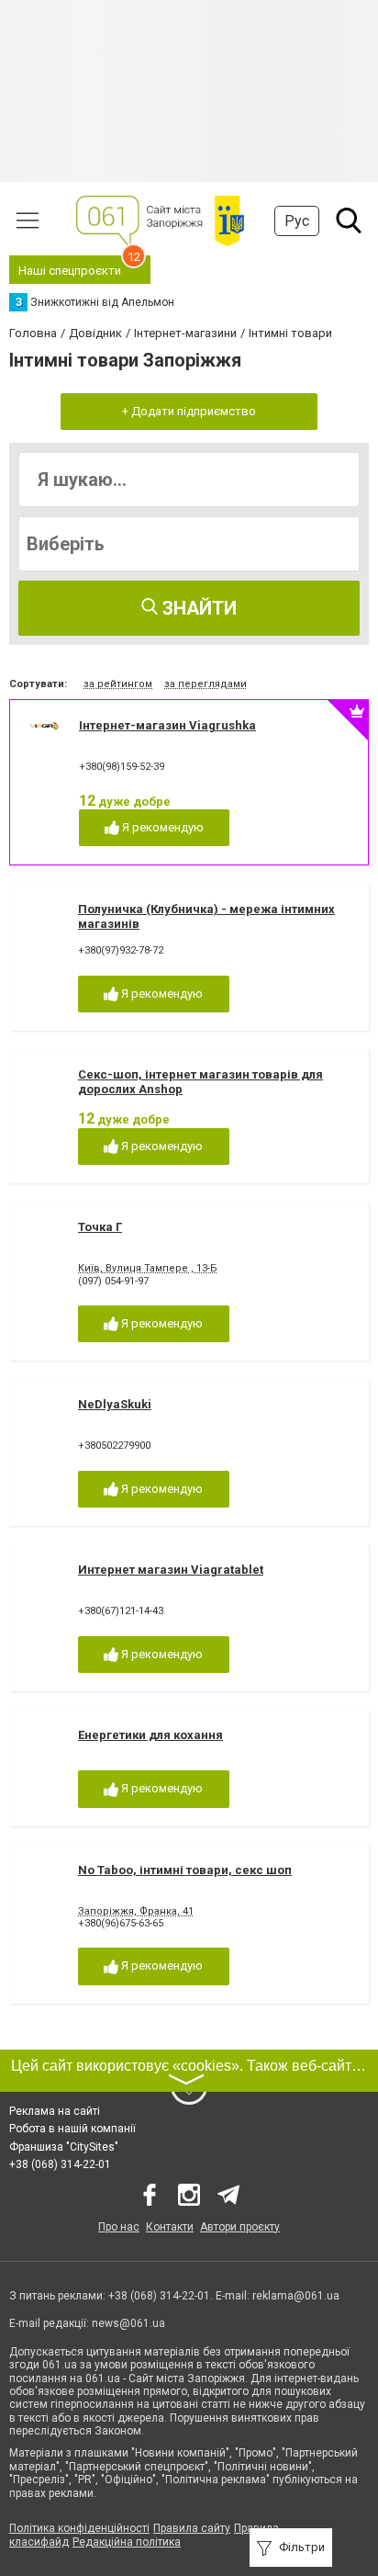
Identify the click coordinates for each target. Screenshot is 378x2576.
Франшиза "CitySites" (64, 2147)
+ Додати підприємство (189, 411)
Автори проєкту (240, 2227)
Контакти (170, 2227)
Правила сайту (192, 2528)
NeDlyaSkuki (115, 1404)
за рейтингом (118, 684)
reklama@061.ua (296, 2296)
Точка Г (100, 1227)
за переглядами (206, 684)
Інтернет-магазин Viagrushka (167, 725)
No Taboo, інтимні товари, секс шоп (185, 1870)
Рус (297, 221)
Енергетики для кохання (150, 1735)
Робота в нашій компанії (72, 2129)
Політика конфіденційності (79, 2528)
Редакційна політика (127, 2542)
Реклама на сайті (55, 2111)
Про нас (119, 2227)
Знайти (197, 608)
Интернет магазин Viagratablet (171, 1570)
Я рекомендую (161, 827)
